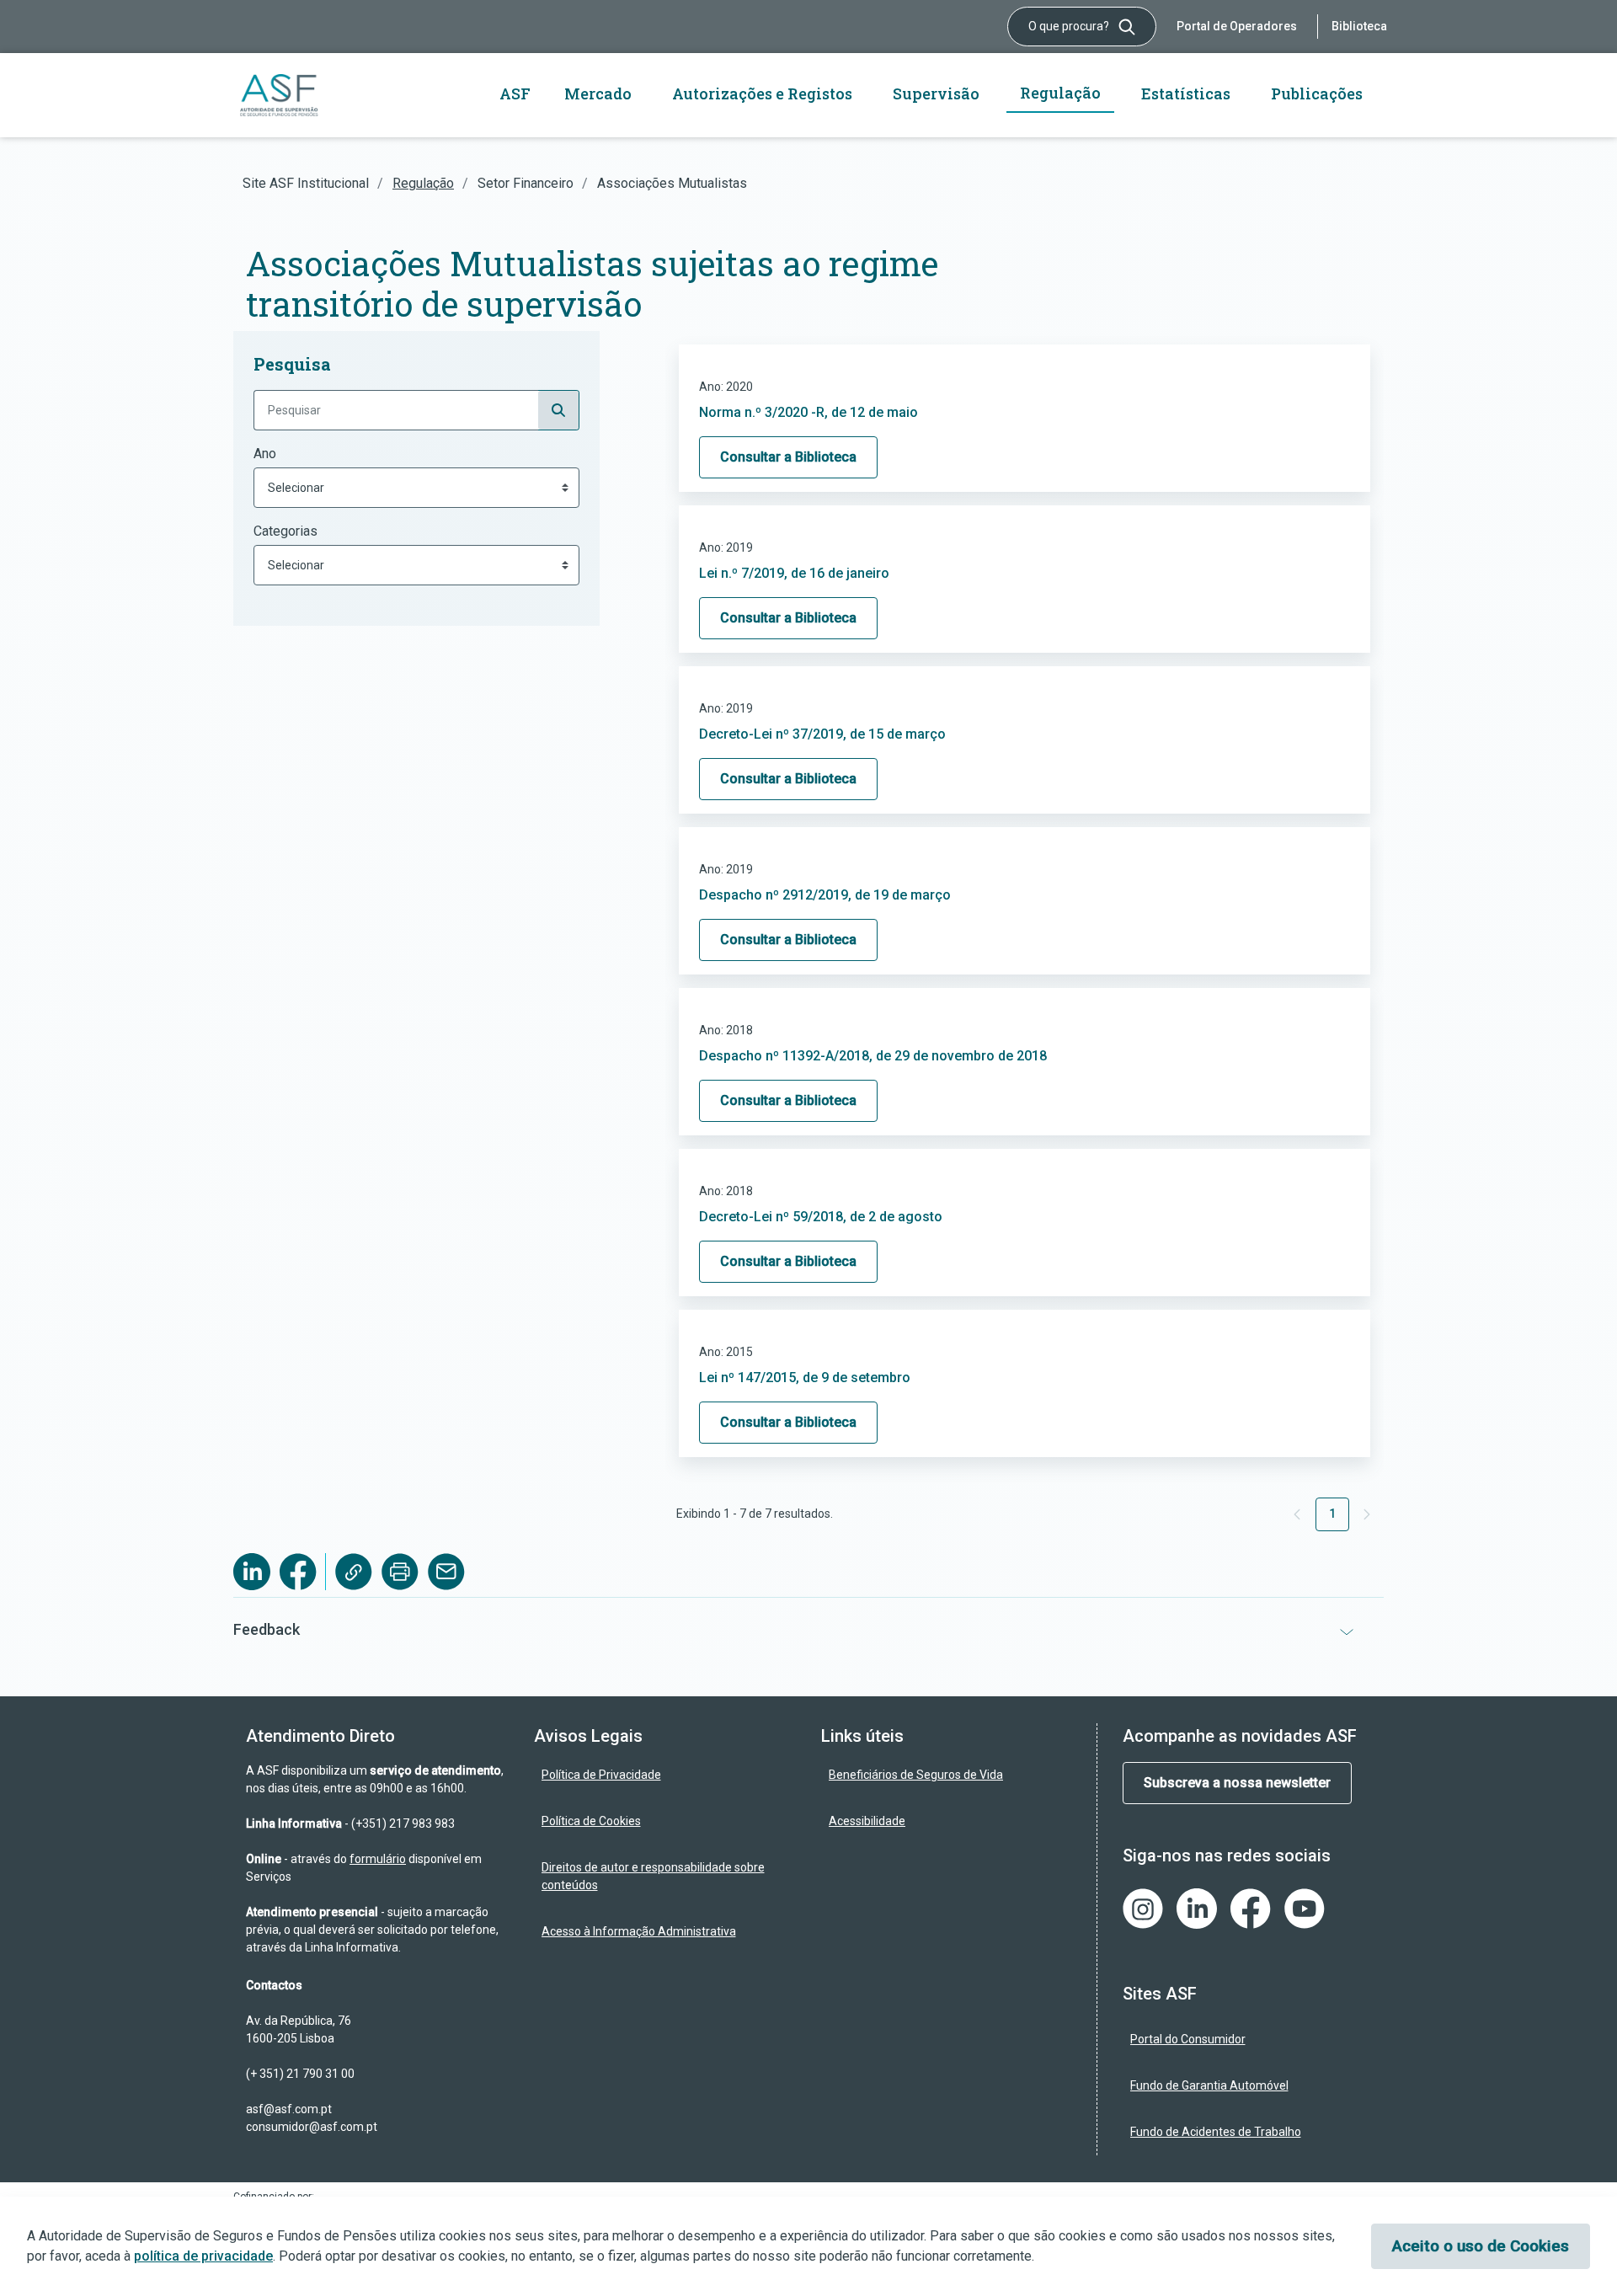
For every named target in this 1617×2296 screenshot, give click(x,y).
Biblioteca (1359, 26)
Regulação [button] (1060, 93)
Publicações (1317, 93)
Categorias (286, 531)
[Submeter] (558, 410)
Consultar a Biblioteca (788, 457)
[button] (808, 1629)
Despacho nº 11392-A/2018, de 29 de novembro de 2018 (873, 1056)
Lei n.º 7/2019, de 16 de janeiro (794, 573)
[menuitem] (665, 1775)
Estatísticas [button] (1186, 93)
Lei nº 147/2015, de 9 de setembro (805, 1378)
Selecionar (296, 488)
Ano (265, 454)
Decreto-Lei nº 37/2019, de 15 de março (822, 734)
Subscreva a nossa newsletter (1237, 1783)
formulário (378, 1859)
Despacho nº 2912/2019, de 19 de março (825, 895)
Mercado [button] (598, 93)
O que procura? (1070, 26)
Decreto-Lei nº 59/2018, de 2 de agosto (821, 1217)
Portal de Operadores (1237, 26)
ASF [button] (515, 93)
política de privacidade (203, 2256)
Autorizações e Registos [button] (762, 93)
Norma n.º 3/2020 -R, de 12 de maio (808, 412)
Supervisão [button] (936, 93)
